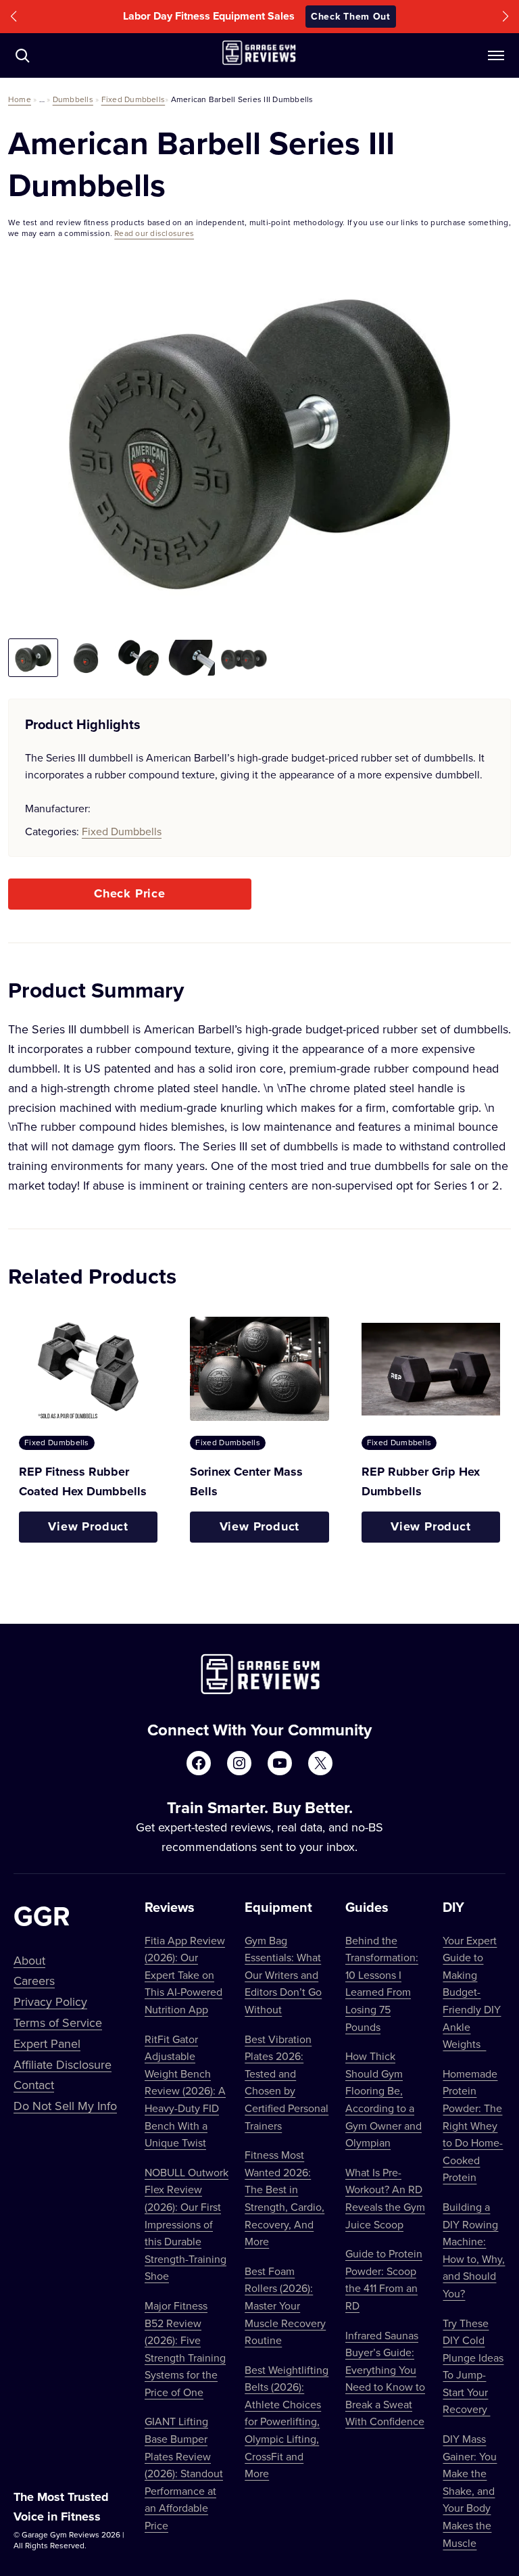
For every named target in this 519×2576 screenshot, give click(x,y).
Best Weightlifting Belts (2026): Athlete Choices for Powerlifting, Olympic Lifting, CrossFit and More (287, 2422)
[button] (14, 17)
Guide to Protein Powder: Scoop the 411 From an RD (384, 2279)
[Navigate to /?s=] (22, 55)
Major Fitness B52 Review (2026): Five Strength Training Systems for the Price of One (185, 2349)
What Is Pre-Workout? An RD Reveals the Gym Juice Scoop (385, 2198)
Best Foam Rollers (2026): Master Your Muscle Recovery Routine (285, 2305)
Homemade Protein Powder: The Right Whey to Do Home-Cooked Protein (473, 2126)
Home (20, 99)
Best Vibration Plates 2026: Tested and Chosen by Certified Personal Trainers (287, 2082)
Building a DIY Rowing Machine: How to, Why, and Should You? (474, 2250)
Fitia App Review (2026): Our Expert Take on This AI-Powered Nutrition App (185, 1975)
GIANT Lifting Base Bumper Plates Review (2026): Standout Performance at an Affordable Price (184, 2473)
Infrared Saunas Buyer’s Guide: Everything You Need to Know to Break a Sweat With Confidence (385, 2379)
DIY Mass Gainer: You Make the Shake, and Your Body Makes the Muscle (470, 2491)
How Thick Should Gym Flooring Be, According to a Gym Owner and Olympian (384, 2099)
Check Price (130, 893)
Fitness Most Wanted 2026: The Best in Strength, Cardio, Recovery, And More (285, 2198)
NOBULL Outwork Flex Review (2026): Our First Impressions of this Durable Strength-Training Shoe (187, 2224)
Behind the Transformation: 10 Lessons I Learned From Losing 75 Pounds (382, 1984)
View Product (88, 1526)
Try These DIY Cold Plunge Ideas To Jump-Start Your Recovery (473, 2366)
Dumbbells (73, 99)
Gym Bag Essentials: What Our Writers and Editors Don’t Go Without (283, 1975)
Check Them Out (351, 16)
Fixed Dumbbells (133, 99)
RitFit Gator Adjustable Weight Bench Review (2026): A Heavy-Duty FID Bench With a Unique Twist (185, 2091)
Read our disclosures (154, 233)
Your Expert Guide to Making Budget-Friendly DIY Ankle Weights (472, 1992)
